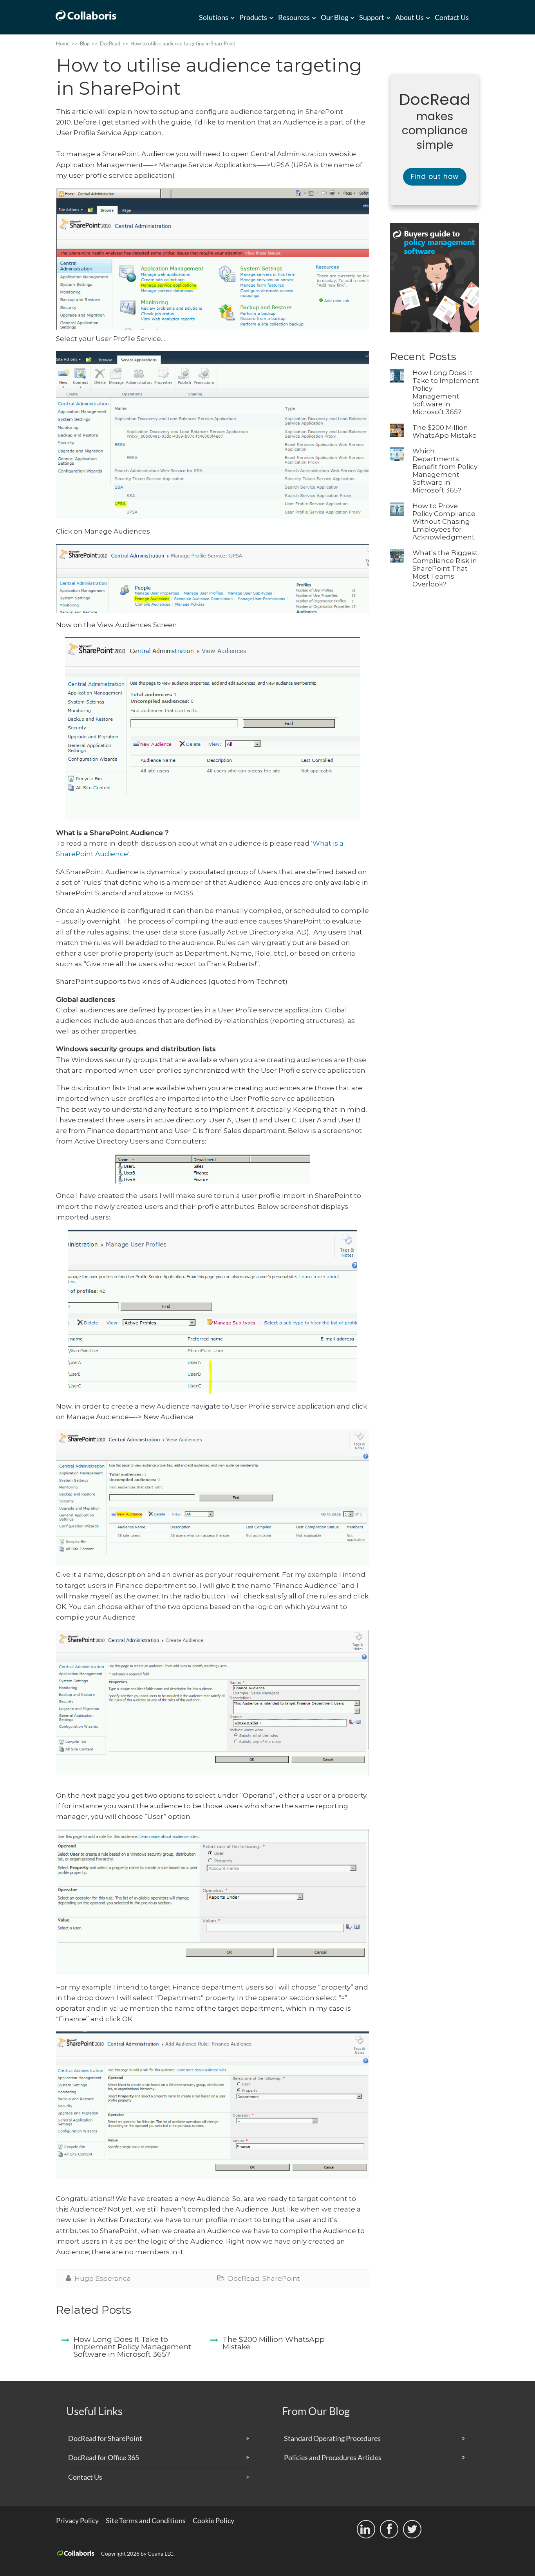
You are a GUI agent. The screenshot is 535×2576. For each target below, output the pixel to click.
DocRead (244, 2278)
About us (409, 17)
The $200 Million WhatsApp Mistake (445, 431)
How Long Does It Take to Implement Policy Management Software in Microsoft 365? (446, 392)
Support (372, 17)
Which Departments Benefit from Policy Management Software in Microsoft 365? (445, 471)
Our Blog (334, 17)
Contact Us (452, 17)
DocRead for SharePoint (105, 2438)
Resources (294, 17)
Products (253, 17)
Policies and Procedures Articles (333, 2457)
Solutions (214, 17)
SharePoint (281, 2278)
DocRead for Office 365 (104, 2457)
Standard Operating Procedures (332, 2438)
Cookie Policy (213, 2520)
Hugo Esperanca (103, 2278)
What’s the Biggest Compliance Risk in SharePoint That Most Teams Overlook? (445, 568)
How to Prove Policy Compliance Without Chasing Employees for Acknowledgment (444, 521)
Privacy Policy (77, 2520)
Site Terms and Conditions (146, 2520)
